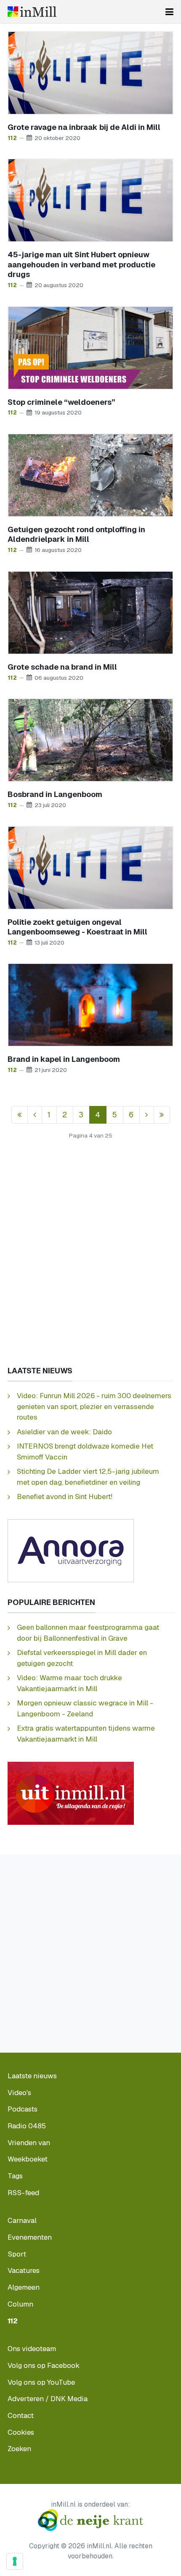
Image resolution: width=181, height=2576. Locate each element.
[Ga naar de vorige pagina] (35, 1115)
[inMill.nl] (32, 12)
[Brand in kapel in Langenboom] (90, 1004)
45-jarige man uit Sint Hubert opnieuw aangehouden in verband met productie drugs (81, 264)
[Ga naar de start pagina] (20, 1115)
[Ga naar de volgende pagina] (147, 1115)
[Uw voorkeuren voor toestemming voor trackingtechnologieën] (15, 2561)
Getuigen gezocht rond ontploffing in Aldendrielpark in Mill (76, 534)
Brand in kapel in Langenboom (64, 1059)
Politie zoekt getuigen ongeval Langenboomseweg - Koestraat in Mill (77, 927)
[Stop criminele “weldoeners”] (90, 347)
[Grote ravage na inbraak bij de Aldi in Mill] (90, 72)
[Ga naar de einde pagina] (162, 1115)
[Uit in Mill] (71, 1793)
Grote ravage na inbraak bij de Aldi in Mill (84, 127)
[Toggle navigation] (169, 12)
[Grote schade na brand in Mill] (90, 612)
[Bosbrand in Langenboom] (90, 739)
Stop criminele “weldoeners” (61, 402)
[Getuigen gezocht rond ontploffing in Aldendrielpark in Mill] (90, 474)
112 (12, 138)
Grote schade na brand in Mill (62, 667)
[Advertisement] (90, 1260)
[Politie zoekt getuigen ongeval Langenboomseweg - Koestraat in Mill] (90, 867)
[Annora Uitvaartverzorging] (71, 1550)
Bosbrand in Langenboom (55, 794)
